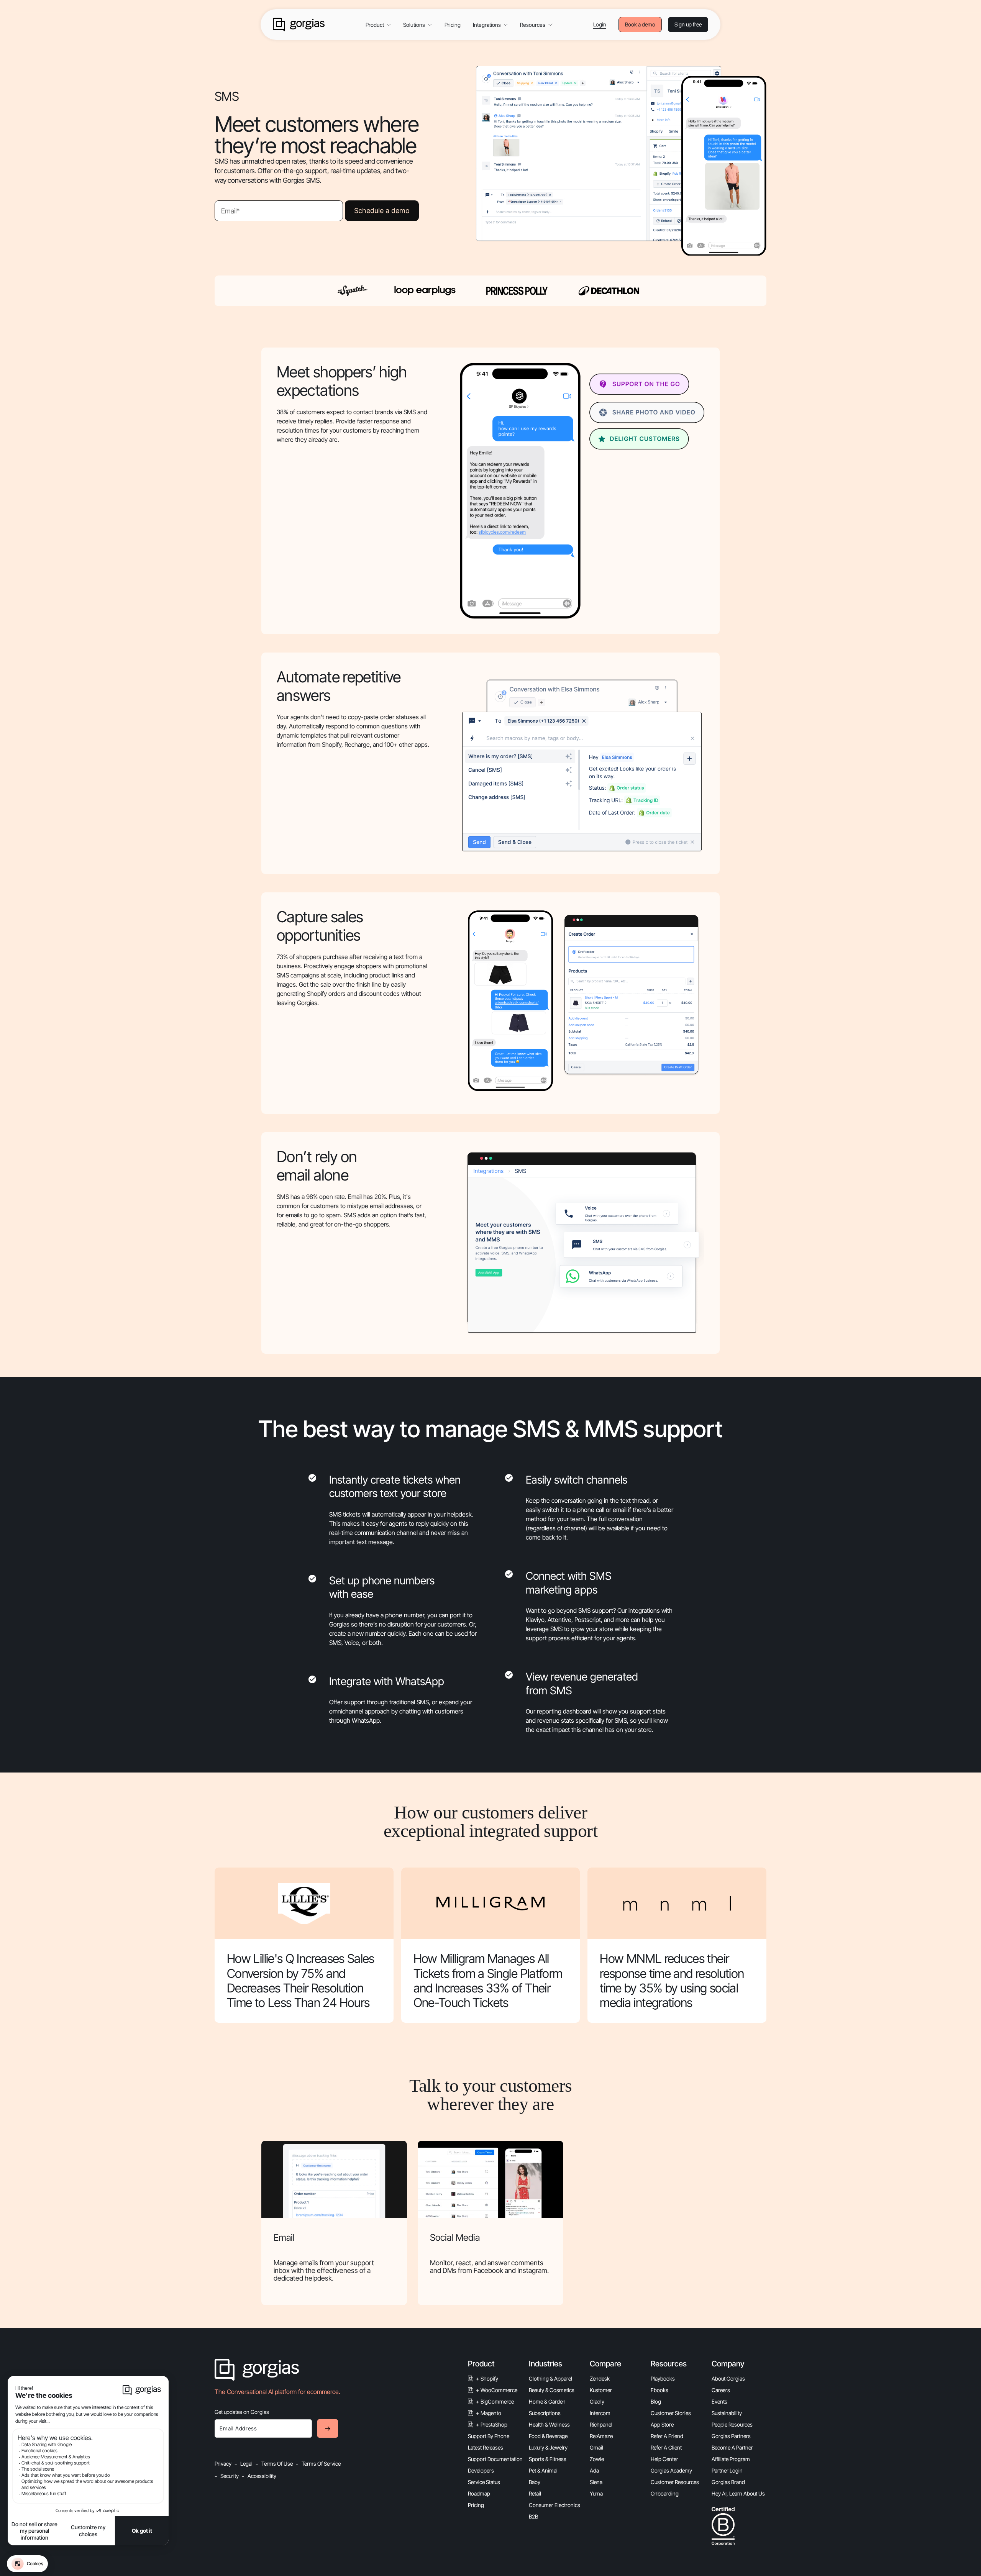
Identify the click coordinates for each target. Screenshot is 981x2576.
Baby (535, 2482)
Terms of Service (321, 2464)
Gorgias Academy (671, 2470)
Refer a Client (666, 2447)
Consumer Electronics (554, 2505)
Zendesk (600, 2378)
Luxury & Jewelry (548, 2447)
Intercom (600, 2413)
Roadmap (479, 2493)
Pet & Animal (543, 2470)
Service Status (484, 2482)
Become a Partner (732, 2447)
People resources (732, 2424)
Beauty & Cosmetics (552, 2390)
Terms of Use (277, 2464)
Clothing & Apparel (550, 2378)
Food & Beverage (548, 2436)
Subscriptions (545, 2413)
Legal (246, 2464)
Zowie (597, 2459)
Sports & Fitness (548, 2459)
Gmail (596, 2447)
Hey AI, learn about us (738, 2493)
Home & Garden (547, 2401)
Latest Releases (486, 2447)
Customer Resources (675, 2482)
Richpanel (601, 2424)
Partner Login (727, 2470)
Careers (721, 2390)
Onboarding (665, 2493)
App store (662, 2424)
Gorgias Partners (731, 2436)
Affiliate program (731, 2459)
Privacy (223, 2464)
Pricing (453, 25)
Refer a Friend (667, 2436)
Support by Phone (489, 2436)
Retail (535, 2493)
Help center (664, 2459)
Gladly (597, 2401)
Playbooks (663, 2378)
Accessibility (262, 2476)
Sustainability (727, 2413)
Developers (481, 2470)
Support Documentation (495, 2459)
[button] (378, 25)
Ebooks (659, 2390)
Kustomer (601, 2390)
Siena (596, 2482)
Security (230, 2476)
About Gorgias (728, 2378)
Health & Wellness (549, 2424)
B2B (533, 2516)
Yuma (596, 2493)
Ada (594, 2470)
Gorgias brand (728, 2482)
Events (719, 2401)
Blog (656, 2401)
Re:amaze (601, 2436)
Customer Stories (671, 2413)
